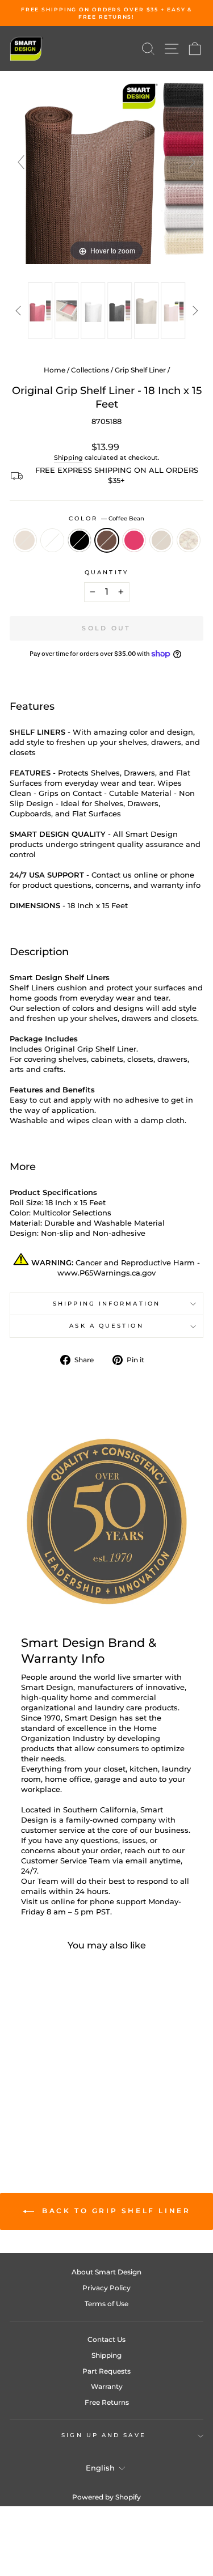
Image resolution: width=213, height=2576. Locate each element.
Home (55, 370)
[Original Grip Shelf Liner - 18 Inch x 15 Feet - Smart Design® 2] (67, 311)
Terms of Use (106, 2304)
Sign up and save (103, 2435)
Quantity (106, 572)
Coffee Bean (107, 540)
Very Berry (134, 540)
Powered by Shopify (106, 2497)
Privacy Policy (106, 2288)
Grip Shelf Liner (140, 370)
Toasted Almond (25, 540)
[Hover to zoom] (106, 167)
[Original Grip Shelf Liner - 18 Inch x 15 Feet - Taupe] (40, 2111)
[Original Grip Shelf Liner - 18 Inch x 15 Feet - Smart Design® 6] (173, 311)
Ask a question (106, 1326)
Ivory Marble (189, 540)
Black (80, 540)
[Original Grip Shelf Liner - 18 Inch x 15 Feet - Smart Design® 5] (146, 311)
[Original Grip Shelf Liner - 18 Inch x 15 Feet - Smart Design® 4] (120, 311)
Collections (90, 370)
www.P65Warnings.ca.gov (106, 1273)
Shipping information (106, 1304)
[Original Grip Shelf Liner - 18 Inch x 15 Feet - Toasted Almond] (20, 2101)
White (52, 540)
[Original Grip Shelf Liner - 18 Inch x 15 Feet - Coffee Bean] (59, 2101)
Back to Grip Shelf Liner (115, 2211)
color (107, 518)
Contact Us (106, 2339)
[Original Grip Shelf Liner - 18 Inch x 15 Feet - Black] (46, 2101)
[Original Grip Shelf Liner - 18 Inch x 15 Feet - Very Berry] (72, 2101)
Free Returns (107, 2402)
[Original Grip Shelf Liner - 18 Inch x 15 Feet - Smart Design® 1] (40, 311)
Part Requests (106, 2371)
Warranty (107, 2386)
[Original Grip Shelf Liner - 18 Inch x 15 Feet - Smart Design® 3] (93, 311)
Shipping (68, 457)
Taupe (161, 540)
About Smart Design (106, 2272)
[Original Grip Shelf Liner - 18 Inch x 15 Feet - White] (33, 2101)
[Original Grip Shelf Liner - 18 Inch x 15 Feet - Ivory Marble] (53, 2111)
